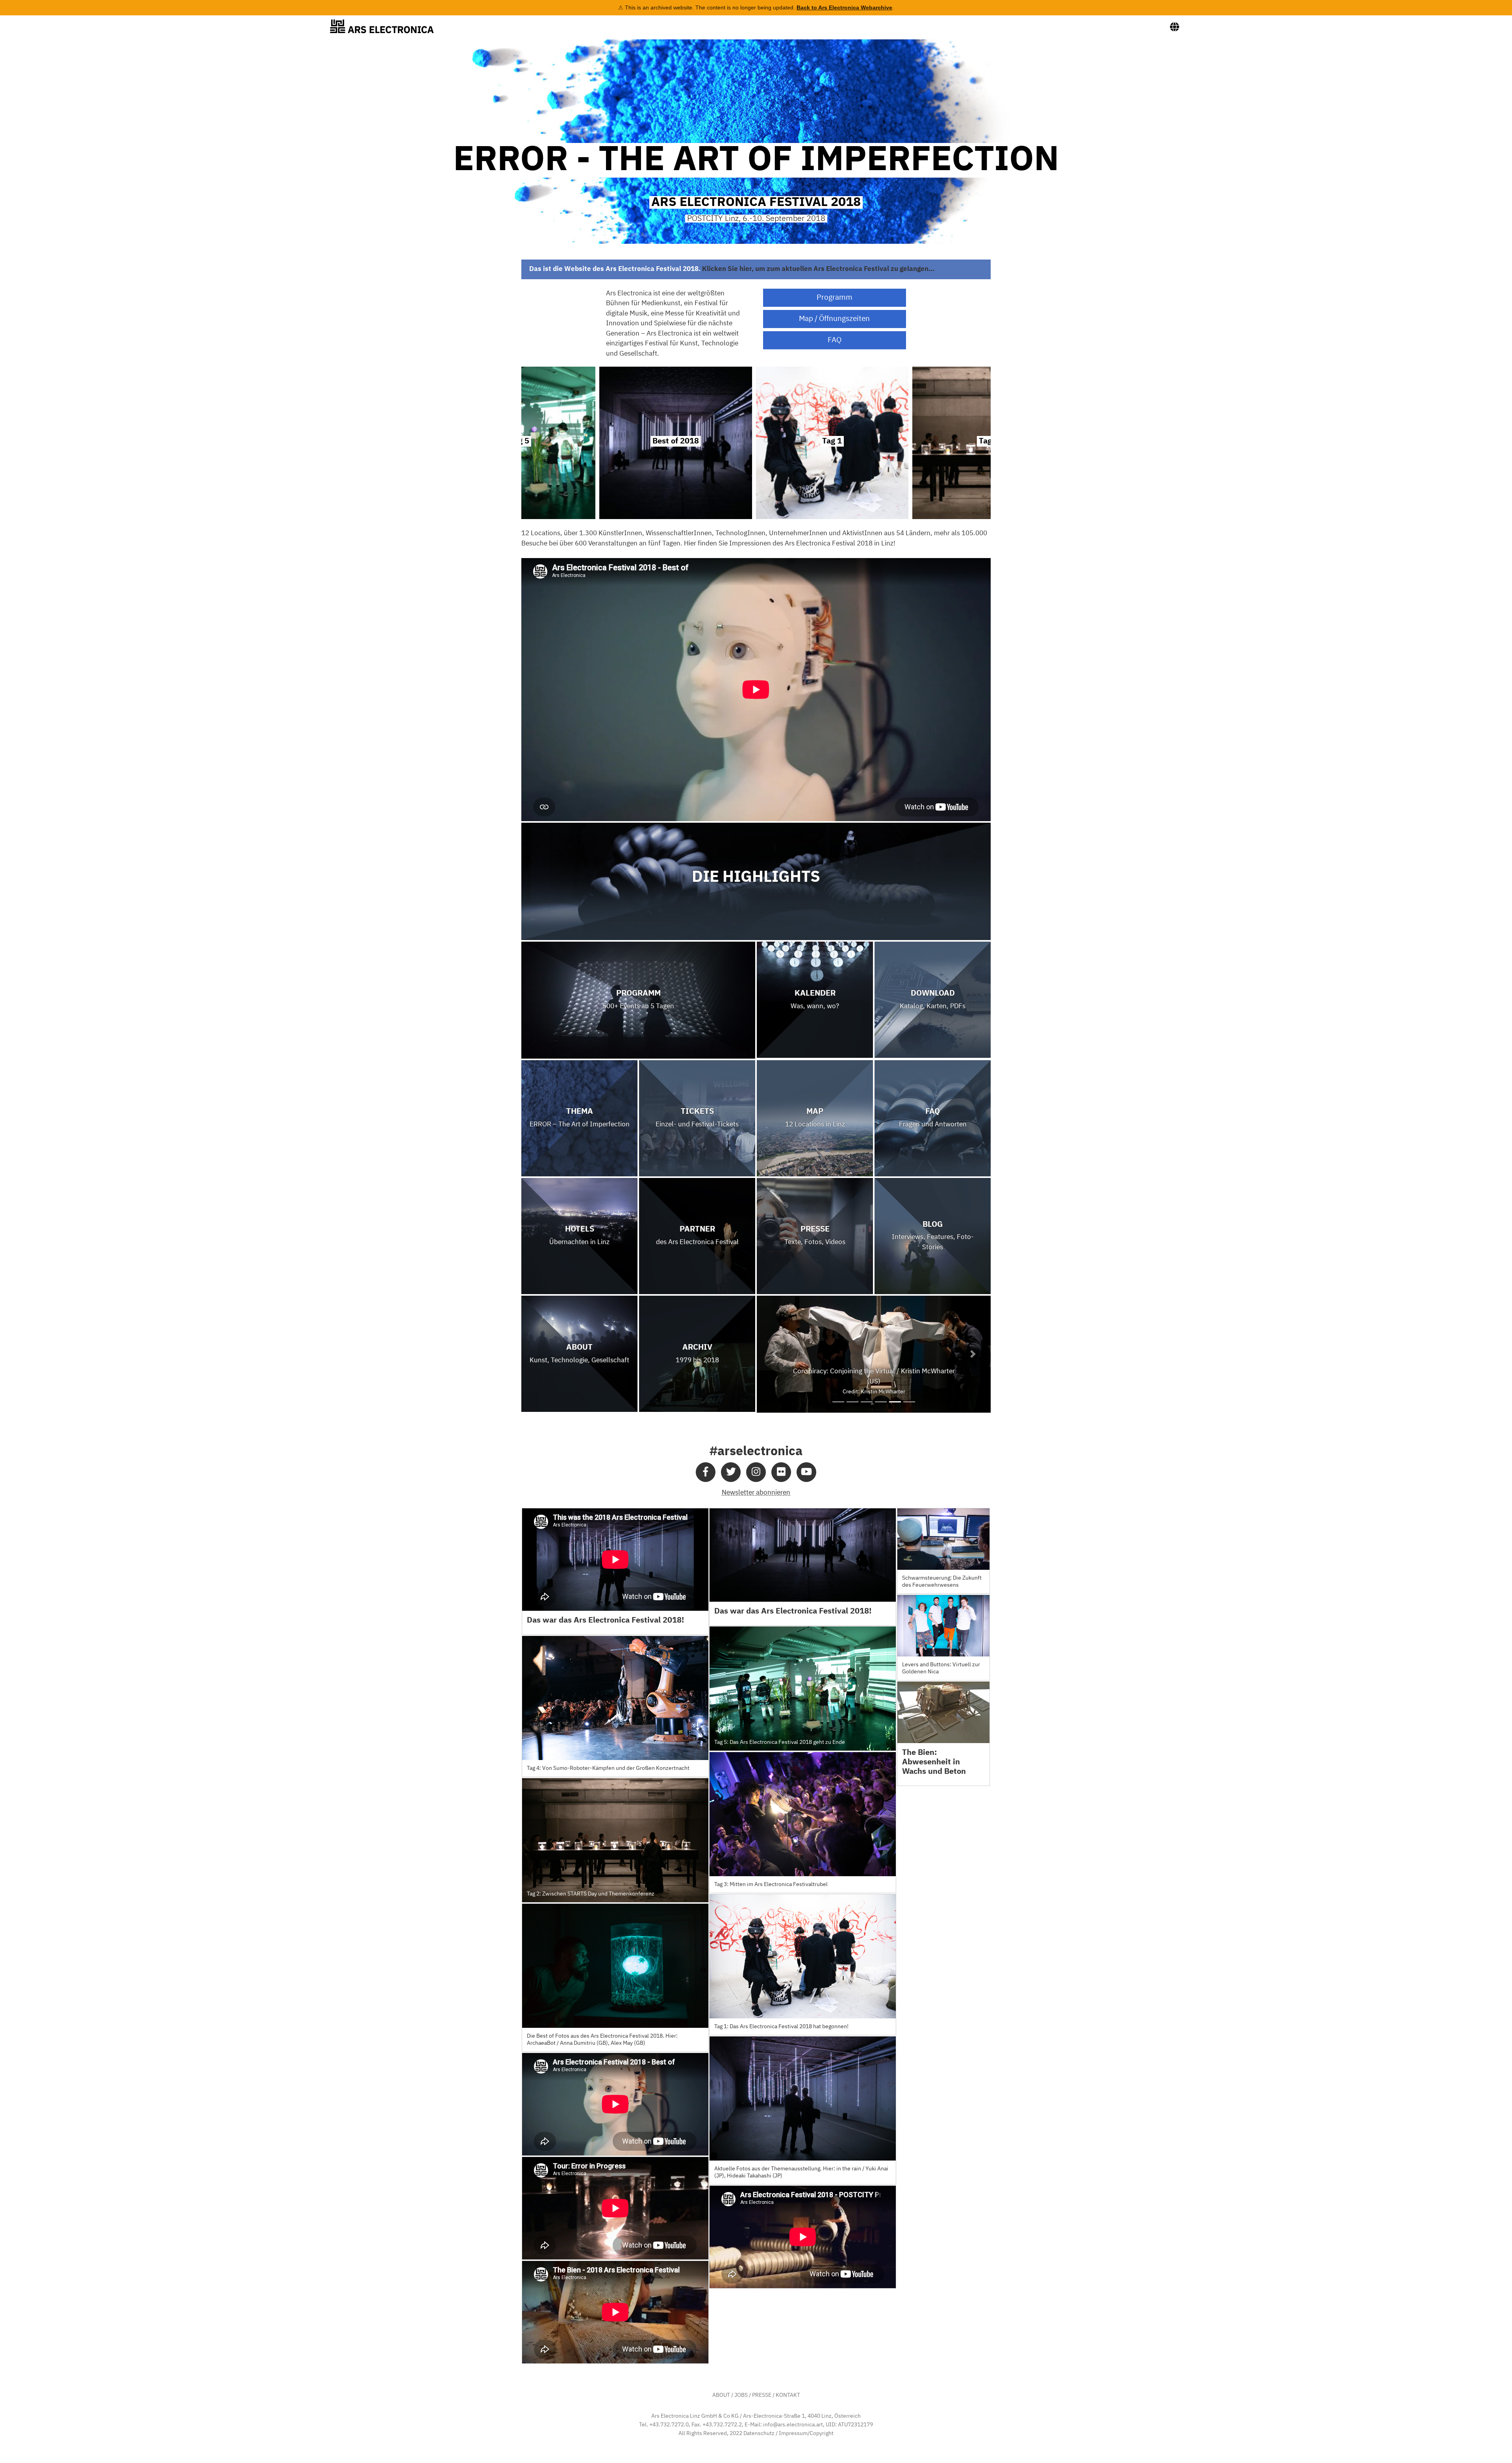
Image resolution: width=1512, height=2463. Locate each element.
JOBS (741, 2395)
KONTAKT (788, 2395)
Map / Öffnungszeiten (834, 319)
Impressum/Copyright (806, 2433)
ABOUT (721, 2395)
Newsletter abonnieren (756, 1493)
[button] (774, 1354)
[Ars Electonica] (388, 26)
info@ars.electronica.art (793, 2425)
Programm (835, 298)
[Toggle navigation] (1175, 27)
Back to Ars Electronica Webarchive (844, 7)
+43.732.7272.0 (669, 2425)
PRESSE (762, 2395)
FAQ (835, 340)
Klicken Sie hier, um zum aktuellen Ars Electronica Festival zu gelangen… (818, 269)
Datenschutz (759, 2433)
